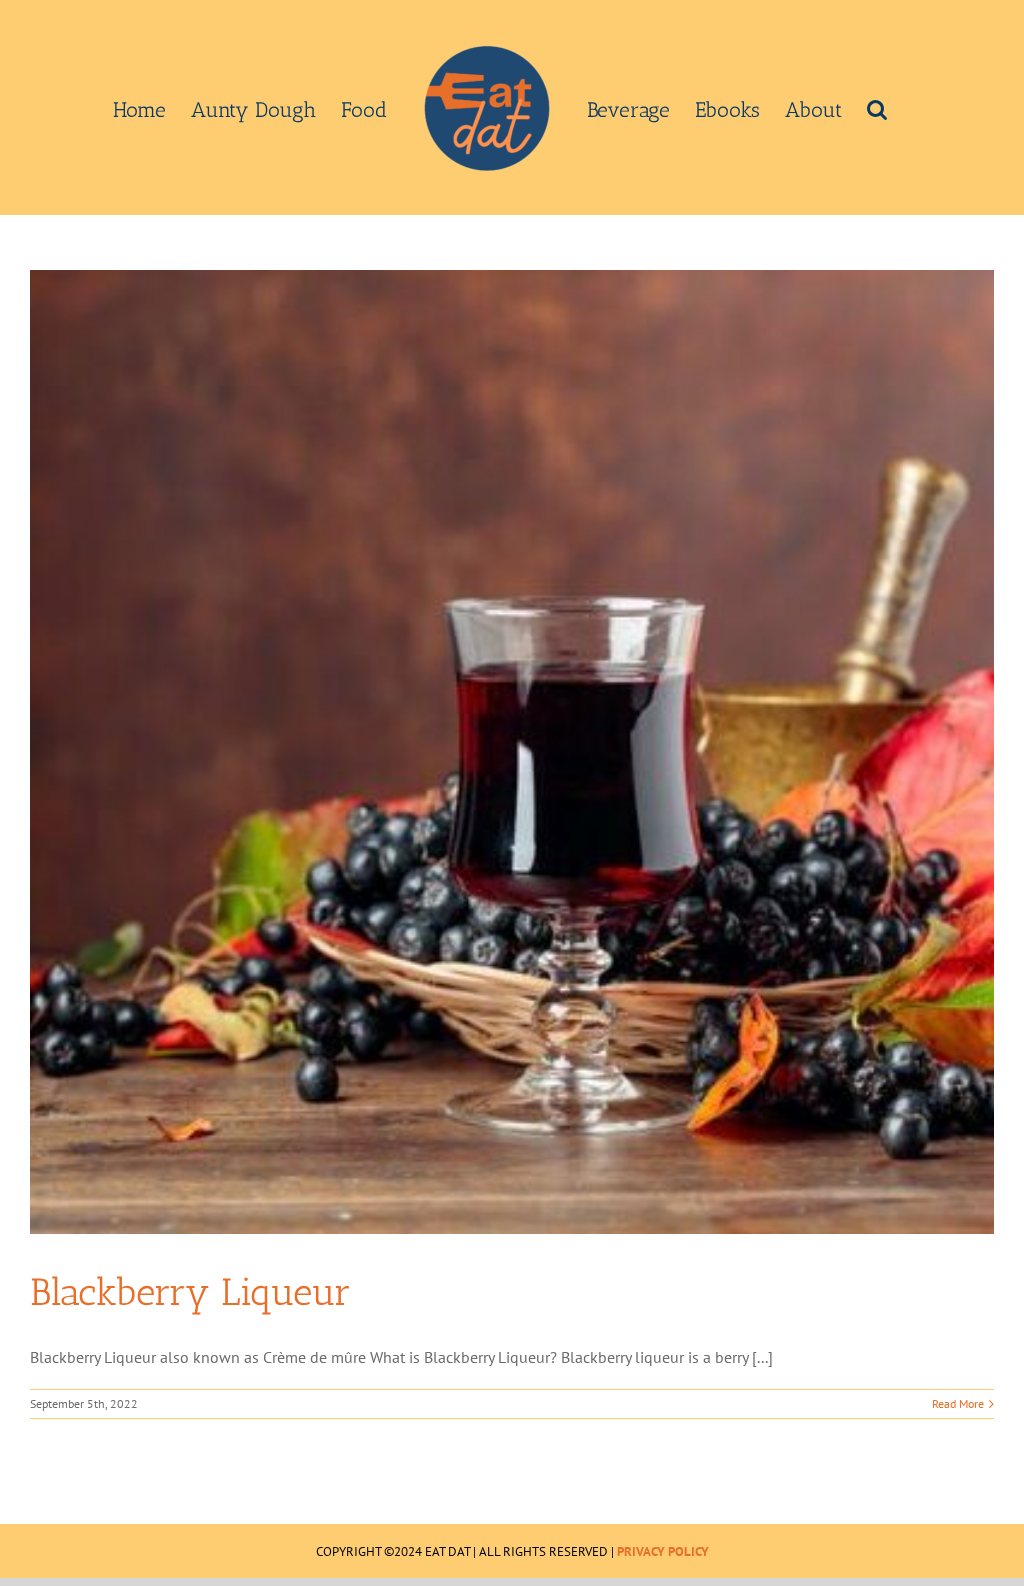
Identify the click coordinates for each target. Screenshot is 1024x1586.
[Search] (877, 108)
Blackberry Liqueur (190, 1292)
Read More (958, 1403)
